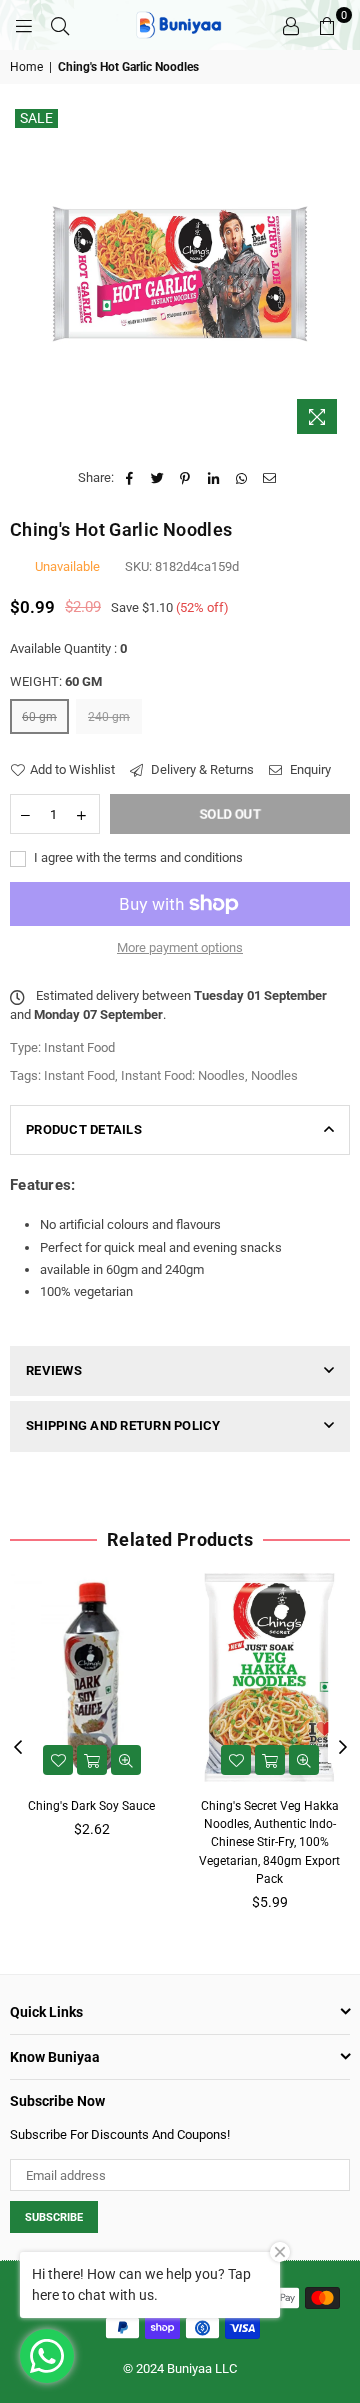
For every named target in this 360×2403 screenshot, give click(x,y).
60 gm (39, 717)
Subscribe (54, 2217)
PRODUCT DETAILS (84, 1129)
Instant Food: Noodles (183, 1075)
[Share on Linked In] (213, 478)
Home (26, 67)
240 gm (109, 717)
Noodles (274, 1075)
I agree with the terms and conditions (137, 857)
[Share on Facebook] (129, 478)
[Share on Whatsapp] (241, 478)
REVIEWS (54, 1370)
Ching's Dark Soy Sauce (91, 1806)
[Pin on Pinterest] (185, 478)
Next (343, 1748)
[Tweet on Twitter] (157, 478)
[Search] (60, 25)
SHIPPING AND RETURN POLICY (123, 1425)
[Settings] (291, 25)
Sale (36, 118)
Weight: (56, 681)
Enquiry (309, 769)
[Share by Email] (269, 478)
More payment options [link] (180, 947)
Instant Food (79, 1075)
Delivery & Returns (201, 769)
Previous (18, 1748)
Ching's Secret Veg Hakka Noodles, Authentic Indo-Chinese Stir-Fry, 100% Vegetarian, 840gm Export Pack (269, 1842)
